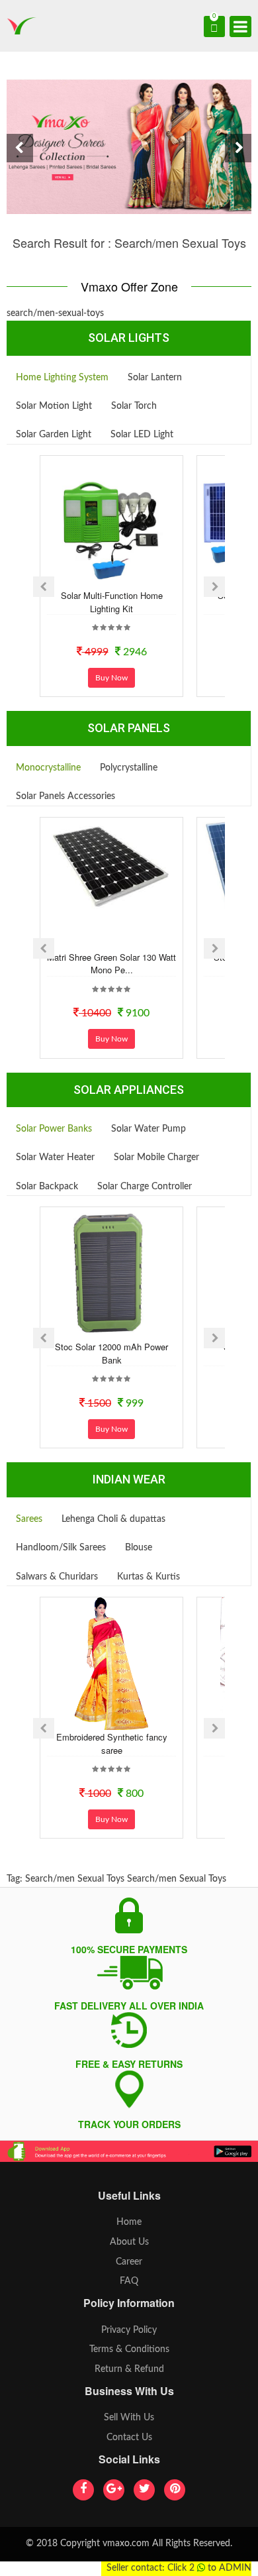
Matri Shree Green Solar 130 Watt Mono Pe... (111, 964)
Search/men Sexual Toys (75, 1879)
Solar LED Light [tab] (142, 435)
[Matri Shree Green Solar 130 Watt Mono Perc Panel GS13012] (112, 866)
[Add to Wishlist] (94, 577)
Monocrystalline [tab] (48, 768)
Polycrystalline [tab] (129, 768)
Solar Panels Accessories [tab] (65, 796)
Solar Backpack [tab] (47, 1187)
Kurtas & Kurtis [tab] (149, 1577)
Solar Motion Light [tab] (54, 406)
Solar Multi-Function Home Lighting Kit (112, 602)
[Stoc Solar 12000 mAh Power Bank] (112, 1273)
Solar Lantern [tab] (155, 378)
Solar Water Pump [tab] (149, 1129)
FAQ (129, 2281)
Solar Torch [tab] (134, 406)
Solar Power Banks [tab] (54, 1129)
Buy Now (111, 678)
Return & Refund (129, 2369)
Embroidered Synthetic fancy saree (112, 1744)
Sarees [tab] (29, 1519)
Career (129, 2262)
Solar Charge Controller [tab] (145, 1187)
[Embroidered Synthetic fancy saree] (112, 1664)
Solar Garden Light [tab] (54, 435)
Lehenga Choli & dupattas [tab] (113, 1519)
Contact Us (129, 2438)
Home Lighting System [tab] (62, 378)
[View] (129, 577)
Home (129, 2222)
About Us (129, 2242)
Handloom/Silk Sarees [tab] (61, 1548)
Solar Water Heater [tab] (55, 1157)
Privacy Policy (129, 2330)
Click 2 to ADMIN (209, 2568)
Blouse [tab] (139, 1548)
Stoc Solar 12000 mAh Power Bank (111, 1353)
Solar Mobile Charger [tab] (156, 1157)
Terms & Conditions (129, 2349)
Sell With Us (129, 2418)
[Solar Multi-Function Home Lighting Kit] (112, 522)
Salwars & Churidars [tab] (57, 1577)
